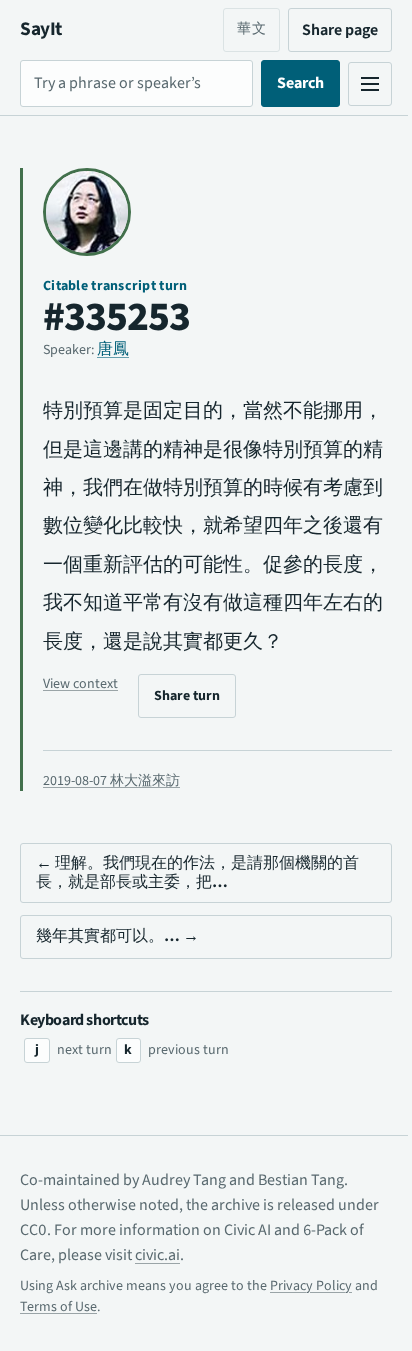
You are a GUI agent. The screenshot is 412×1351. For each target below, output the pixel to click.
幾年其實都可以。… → (117, 975)
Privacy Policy (311, 1324)
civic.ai (208, 1293)
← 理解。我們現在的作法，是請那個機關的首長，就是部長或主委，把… (197, 910)
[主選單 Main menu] (355, 84)
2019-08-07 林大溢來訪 (111, 819)
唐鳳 (113, 349)
